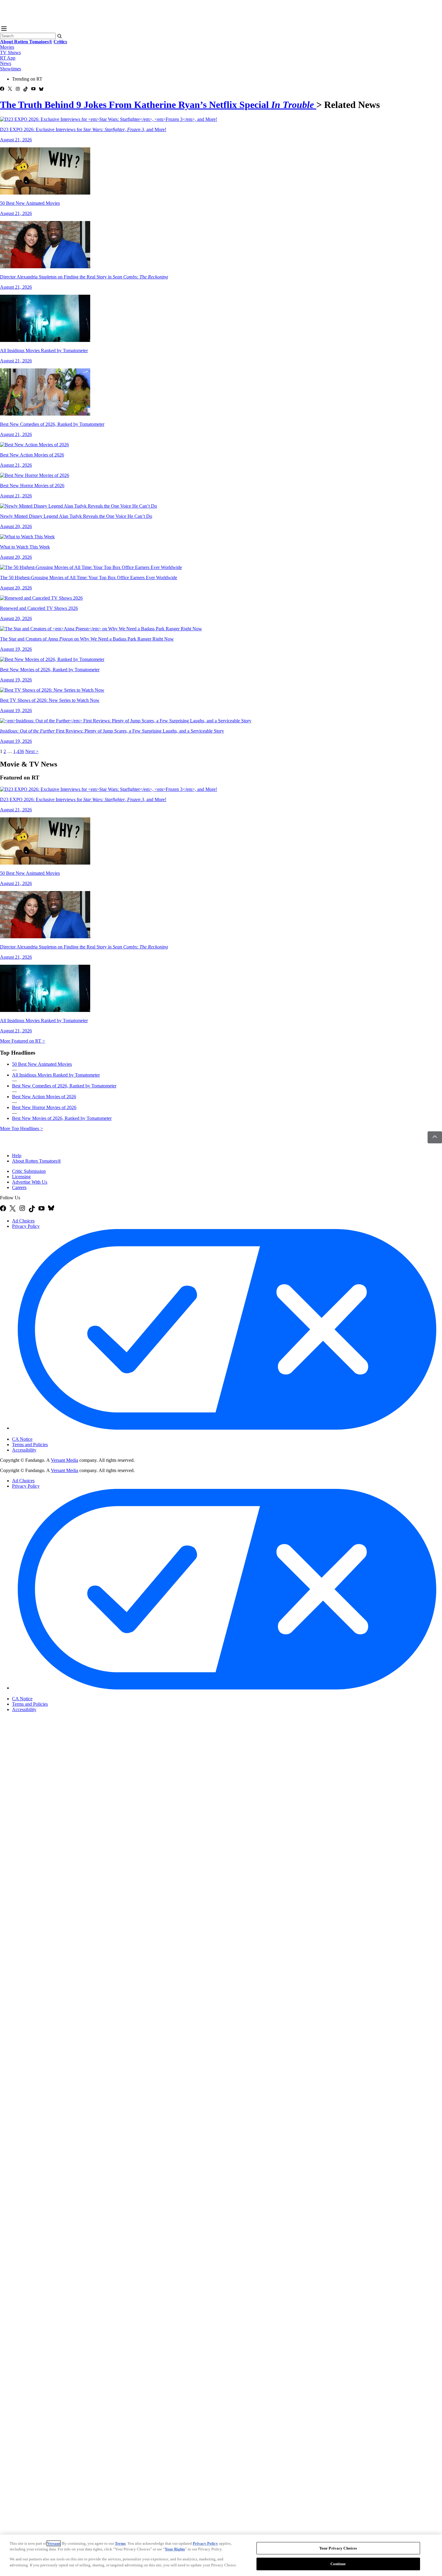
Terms (120, 2543)
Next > (32, 751)
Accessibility (24, 1450)
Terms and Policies (30, 1445)
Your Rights (175, 2549)
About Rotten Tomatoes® (37, 1161)
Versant (54, 2543)
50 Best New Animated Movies (42, 1064)
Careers (19, 1187)
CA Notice (22, 1439)
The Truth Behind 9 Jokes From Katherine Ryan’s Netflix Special (157, 105)
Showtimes (11, 69)
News (6, 63)
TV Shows (10, 52)
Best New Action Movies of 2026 (44, 1097)
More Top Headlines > (21, 1128)
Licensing (21, 1177)
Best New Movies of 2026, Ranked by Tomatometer (62, 1118)
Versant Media (64, 1460)
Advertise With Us (30, 1182)
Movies (7, 47)
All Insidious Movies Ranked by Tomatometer (56, 1075)
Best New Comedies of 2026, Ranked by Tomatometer (64, 1086)
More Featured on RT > (23, 1041)
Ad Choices (23, 1221)
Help (17, 1156)
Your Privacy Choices (37, 1434)
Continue (338, 2564)
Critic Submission (29, 1171)
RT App (8, 58)
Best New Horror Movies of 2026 (44, 1107)
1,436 (19, 751)
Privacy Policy (26, 1226)
